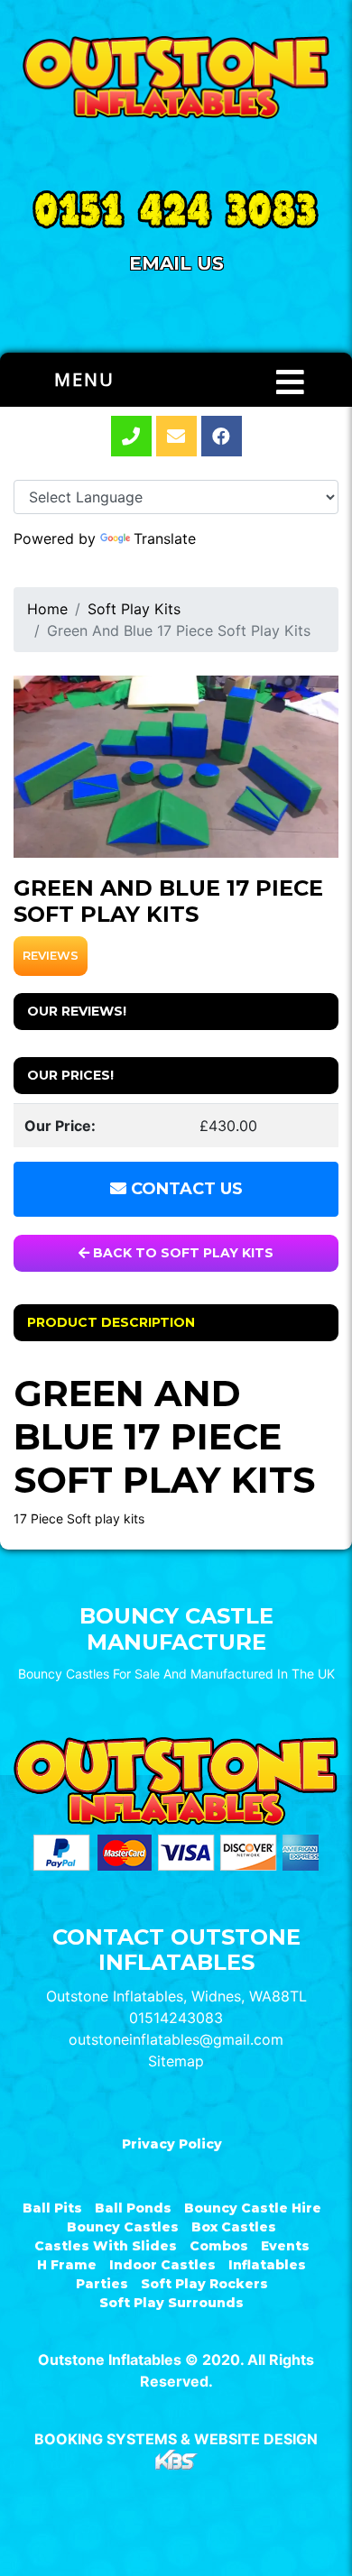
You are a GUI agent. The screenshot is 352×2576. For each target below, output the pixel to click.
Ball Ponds (133, 2208)
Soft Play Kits (134, 609)
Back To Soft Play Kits (181, 1253)
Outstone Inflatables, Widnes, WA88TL (176, 1996)
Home (47, 609)
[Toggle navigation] (290, 382)
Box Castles (234, 2227)
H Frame (67, 2265)
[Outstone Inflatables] (176, 78)
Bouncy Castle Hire (253, 2208)
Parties (102, 2284)
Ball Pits (52, 2208)
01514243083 (176, 2018)
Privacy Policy (172, 2144)
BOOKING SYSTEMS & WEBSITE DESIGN (176, 2439)
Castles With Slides (106, 2246)
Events (285, 2246)
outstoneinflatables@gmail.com (176, 2039)
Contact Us (185, 1189)
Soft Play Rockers (204, 2284)
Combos (219, 2246)
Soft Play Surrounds (171, 2303)
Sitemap (176, 2061)
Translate (165, 538)
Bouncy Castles (123, 2227)
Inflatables (267, 2265)
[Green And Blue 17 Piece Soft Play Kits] (176, 767)
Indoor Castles (162, 2265)
